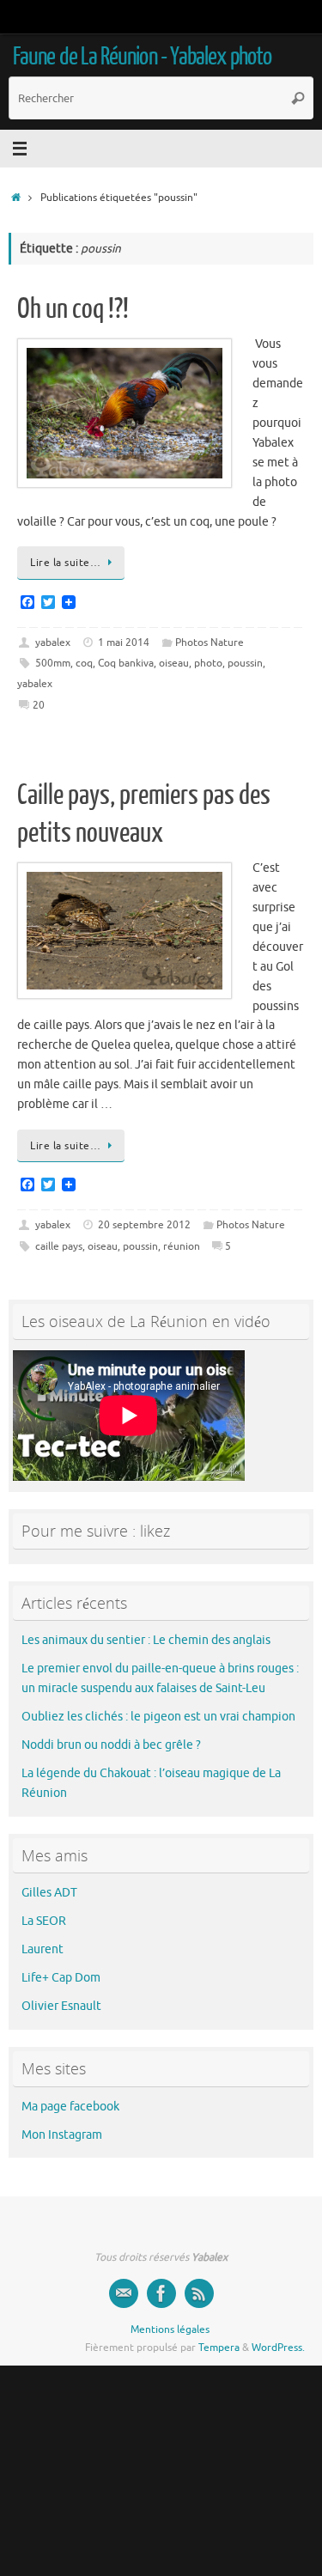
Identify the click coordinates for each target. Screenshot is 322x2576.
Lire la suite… (65, 563)
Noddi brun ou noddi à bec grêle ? (111, 1745)
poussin (245, 663)
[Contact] (124, 2293)
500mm (53, 663)
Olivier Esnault (61, 2006)
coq (84, 663)
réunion (182, 1246)
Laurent (43, 1949)
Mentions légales (170, 2329)
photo (208, 663)
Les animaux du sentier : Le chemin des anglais (146, 1640)
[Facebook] (161, 2293)
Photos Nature (210, 642)
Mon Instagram (62, 2135)
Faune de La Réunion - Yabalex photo (142, 57)
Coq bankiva (126, 663)
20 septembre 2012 (144, 1225)
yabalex (53, 642)
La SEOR (44, 1921)
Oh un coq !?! (73, 309)
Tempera (219, 2348)
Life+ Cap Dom (61, 1978)
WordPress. (278, 2348)
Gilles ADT (49, 1893)
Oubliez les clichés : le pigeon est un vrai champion (158, 1717)
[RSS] (199, 2293)
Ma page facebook (70, 2107)
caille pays (59, 1246)
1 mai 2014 (124, 642)
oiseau (174, 663)
